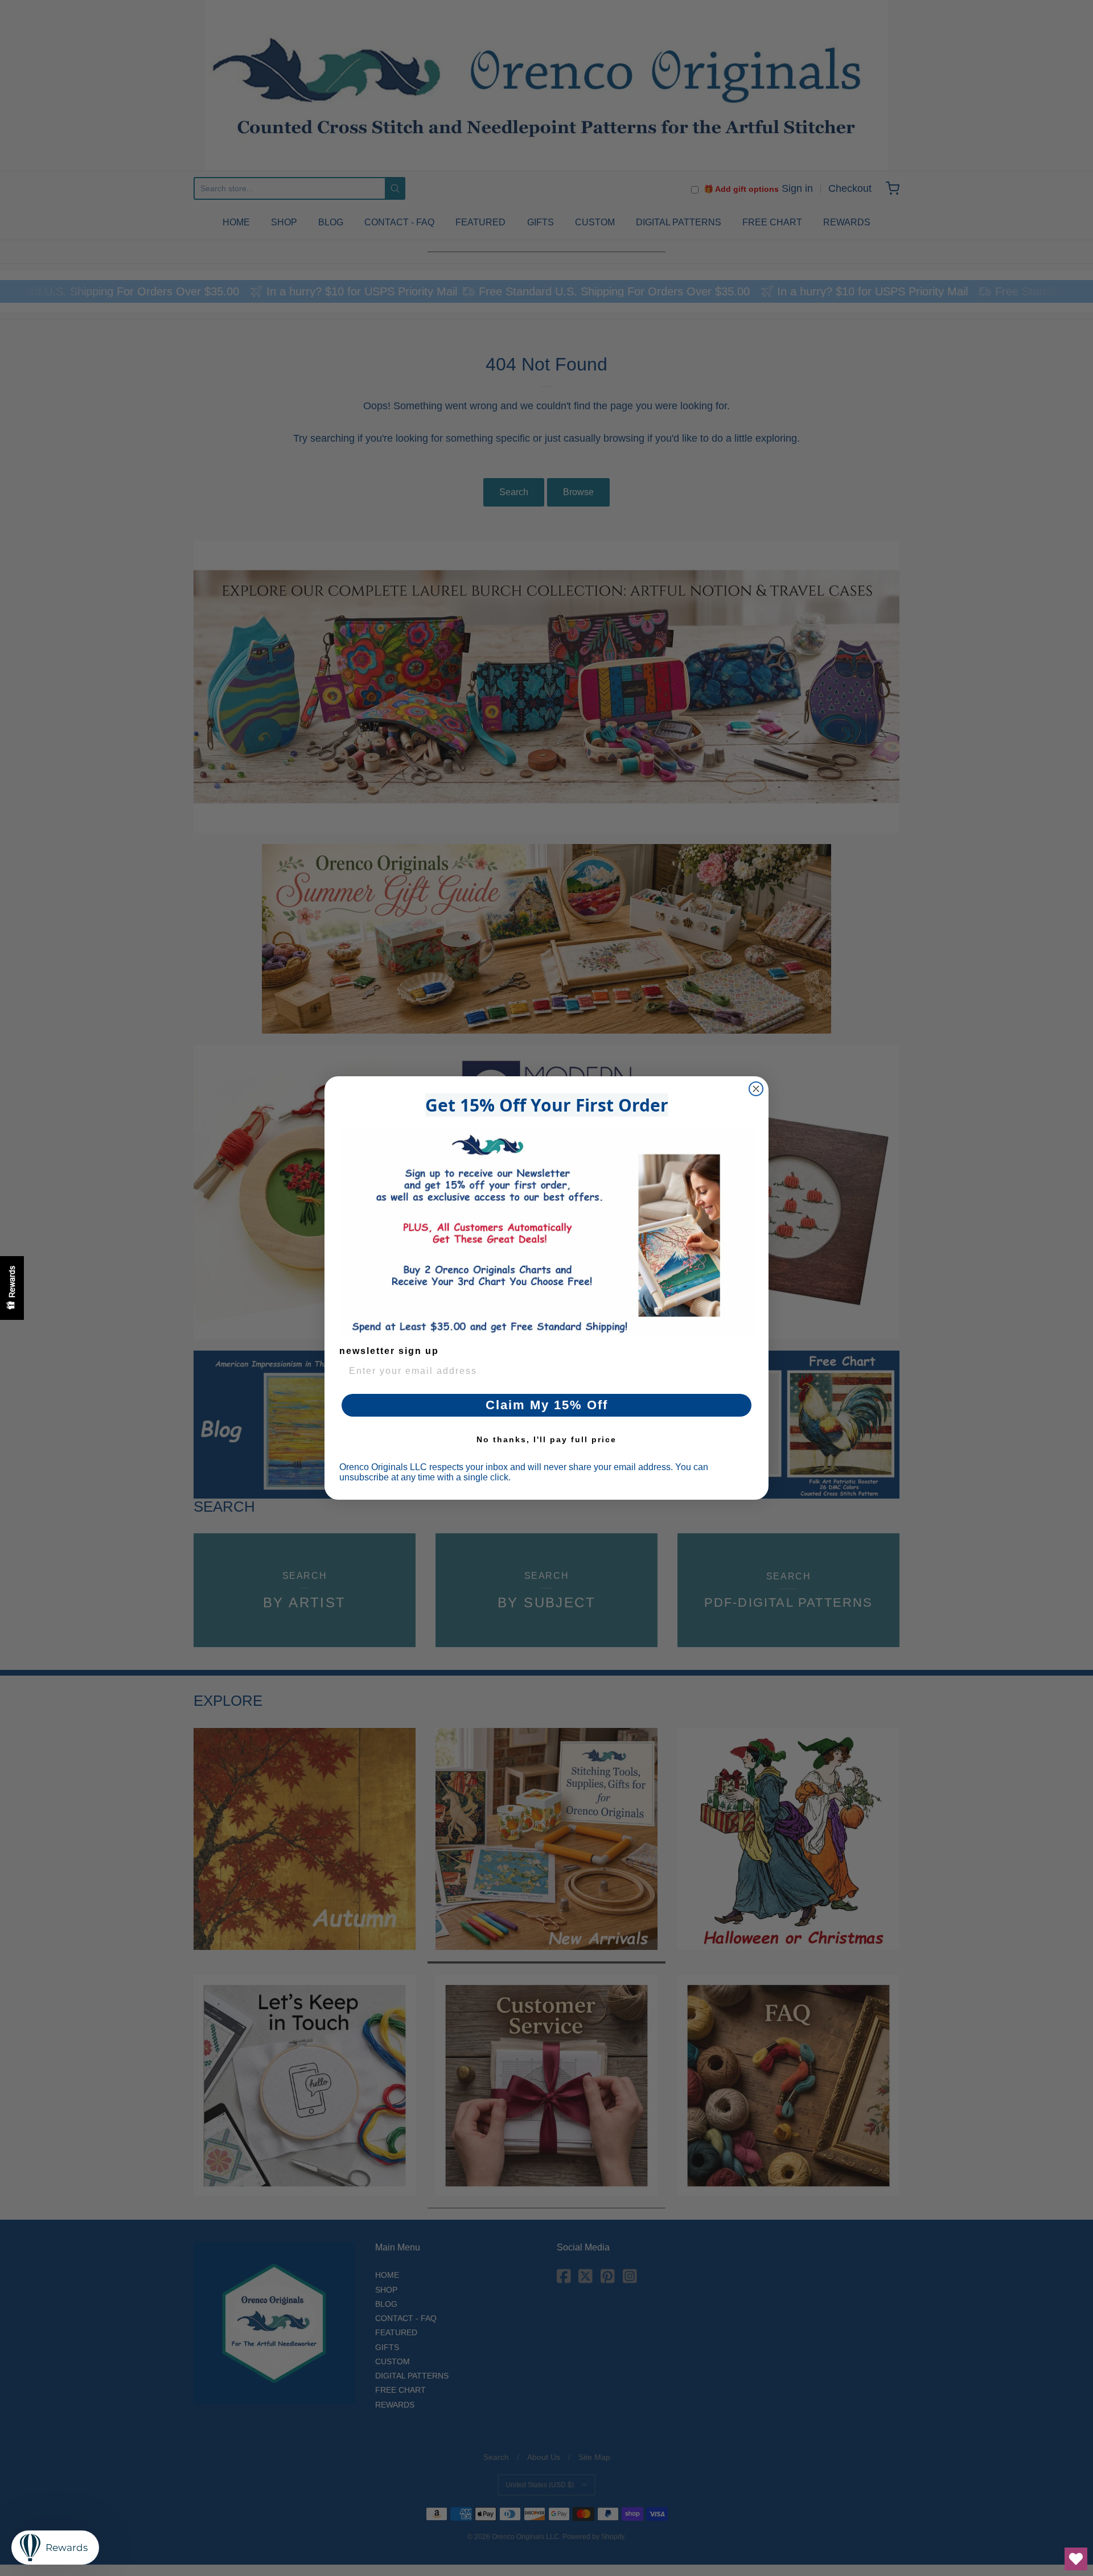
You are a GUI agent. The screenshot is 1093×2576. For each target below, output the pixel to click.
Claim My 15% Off (547, 1405)
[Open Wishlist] (1076, 2559)
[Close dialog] (756, 1089)
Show (12, 1288)
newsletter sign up (389, 1351)
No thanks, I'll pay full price (546, 1439)
